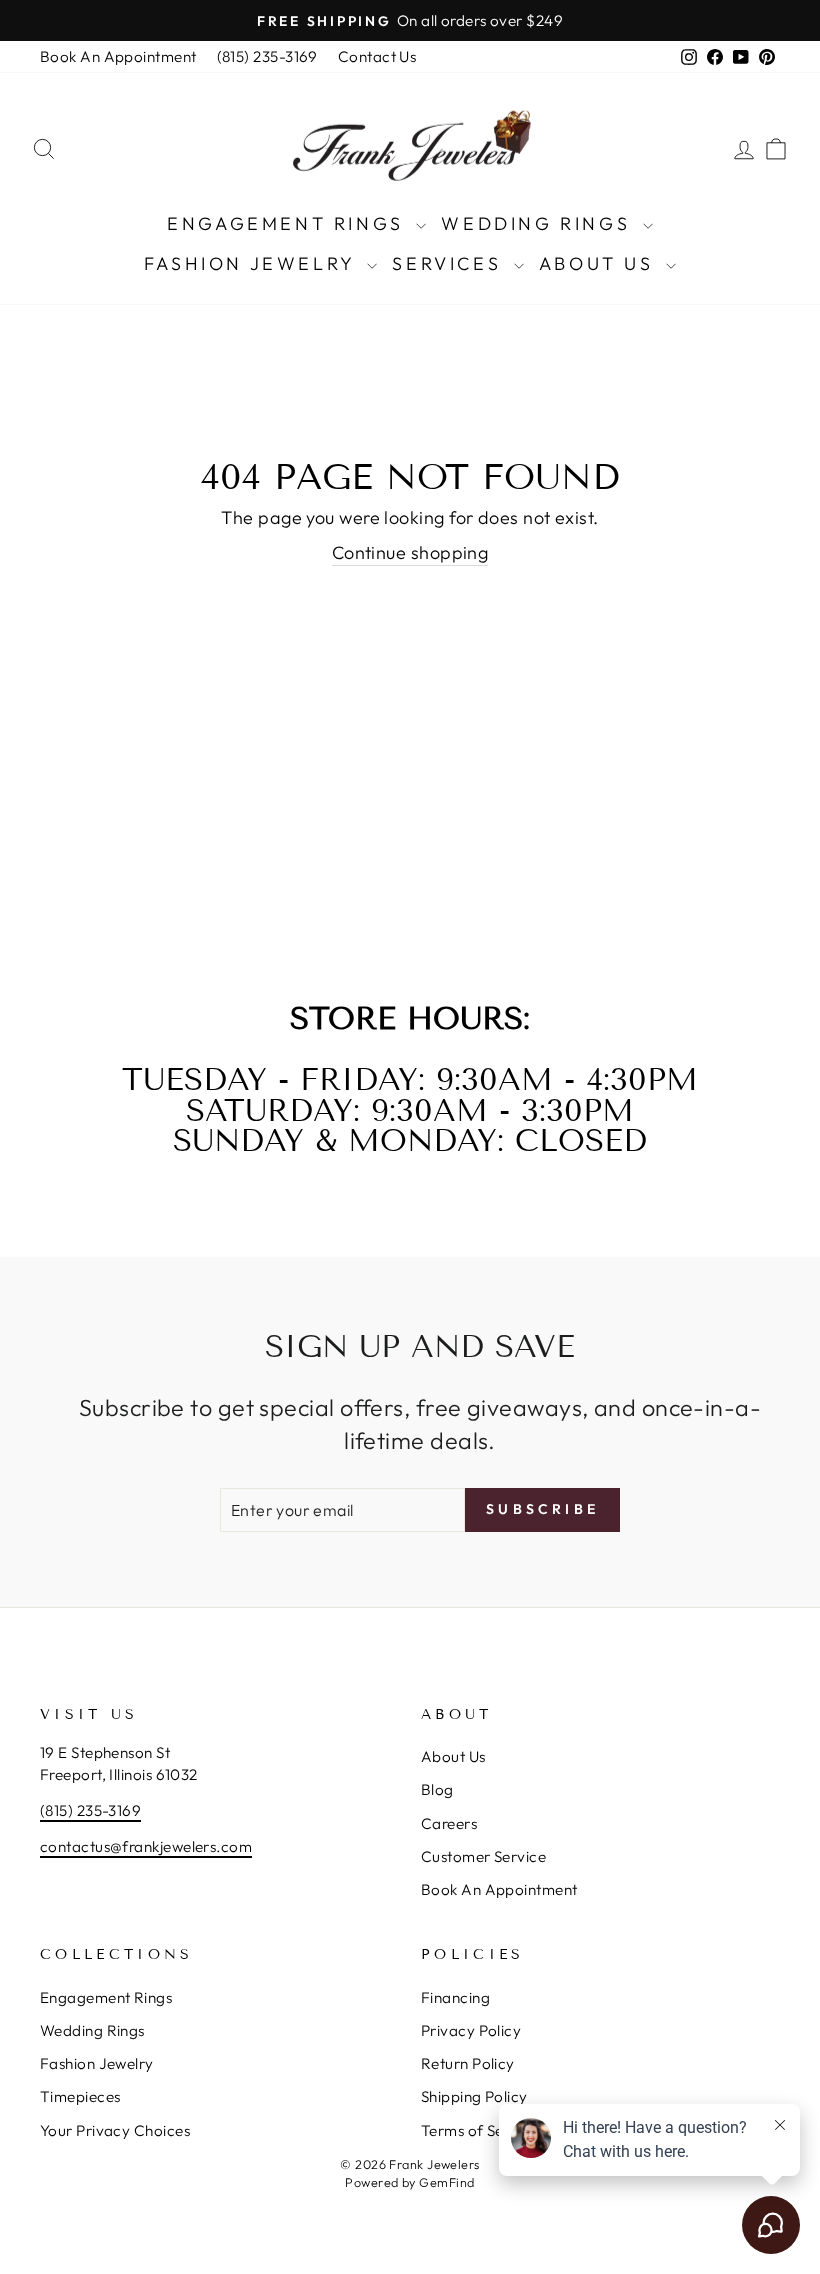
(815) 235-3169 (267, 56)
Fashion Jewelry (253, 263)
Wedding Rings (539, 223)
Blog (437, 1789)
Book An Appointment (118, 56)
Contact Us (377, 56)
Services (450, 263)
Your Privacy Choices (115, 2130)
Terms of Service (480, 2130)
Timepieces (80, 2096)
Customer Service (483, 1856)
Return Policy (468, 2063)
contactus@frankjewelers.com (146, 1846)
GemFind (446, 2182)
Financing (455, 1997)
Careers (449, 1823)
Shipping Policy (474, 2096)
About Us (600, 263)
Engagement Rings (289, 223)
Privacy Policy (471, 2030)
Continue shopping (410, 552)
